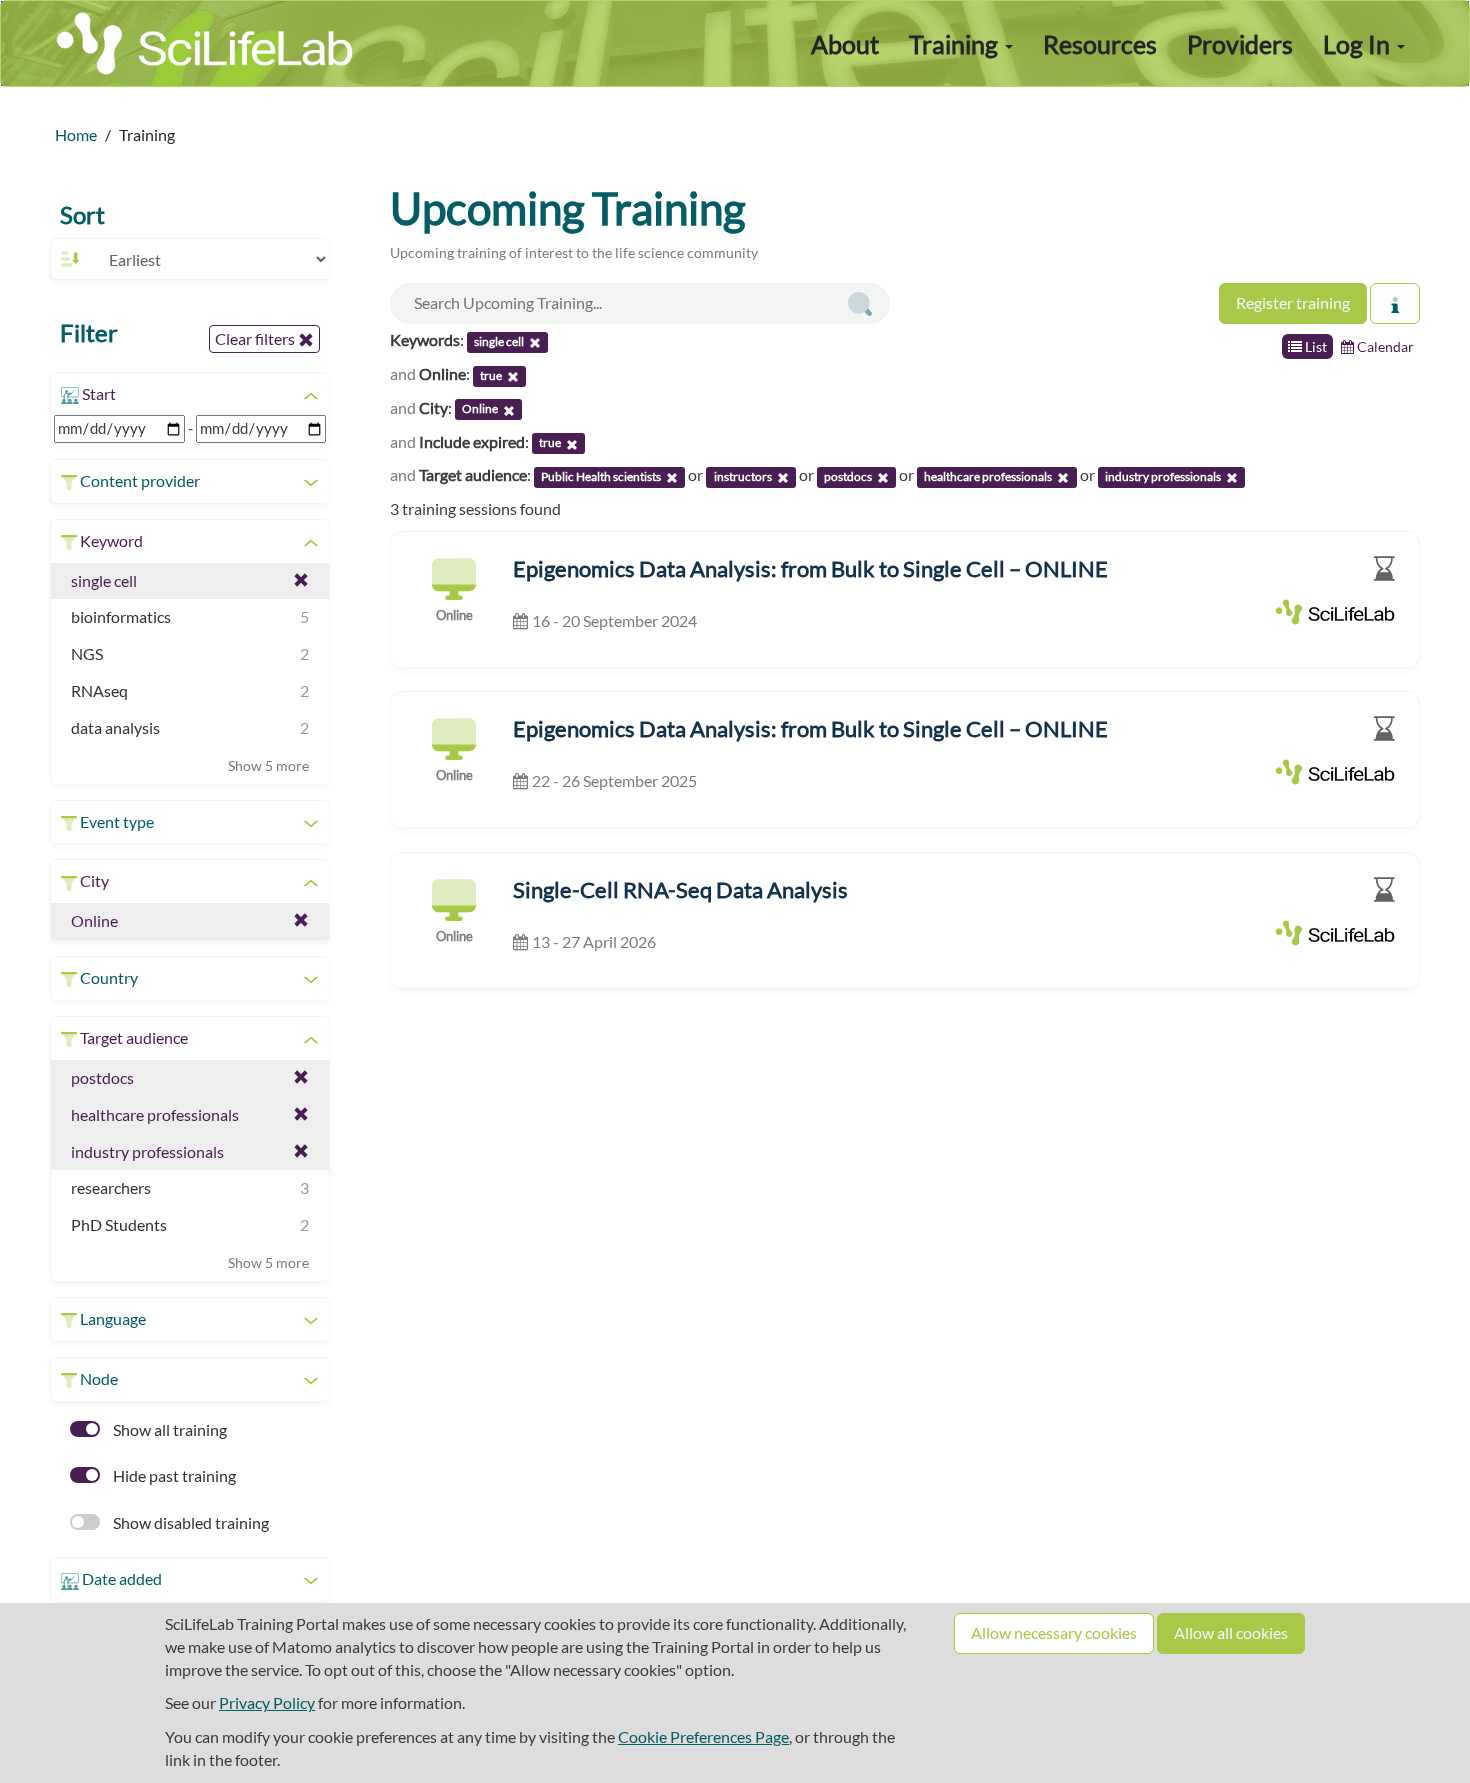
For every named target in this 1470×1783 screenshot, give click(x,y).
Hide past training (173, 1475)
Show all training (168, 1429)
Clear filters (256, 338)
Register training (1293, 302)
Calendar (1384, 346)
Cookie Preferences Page (703, 1736)
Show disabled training (189, 1522)
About (845, 44)
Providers (1240, 44)
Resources (1100, 44)
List (1314, 346)
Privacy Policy (267, 1702)
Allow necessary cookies (1054, 1632)
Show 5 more (268, 765)
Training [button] (956, 44)
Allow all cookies (1231, 1632)
